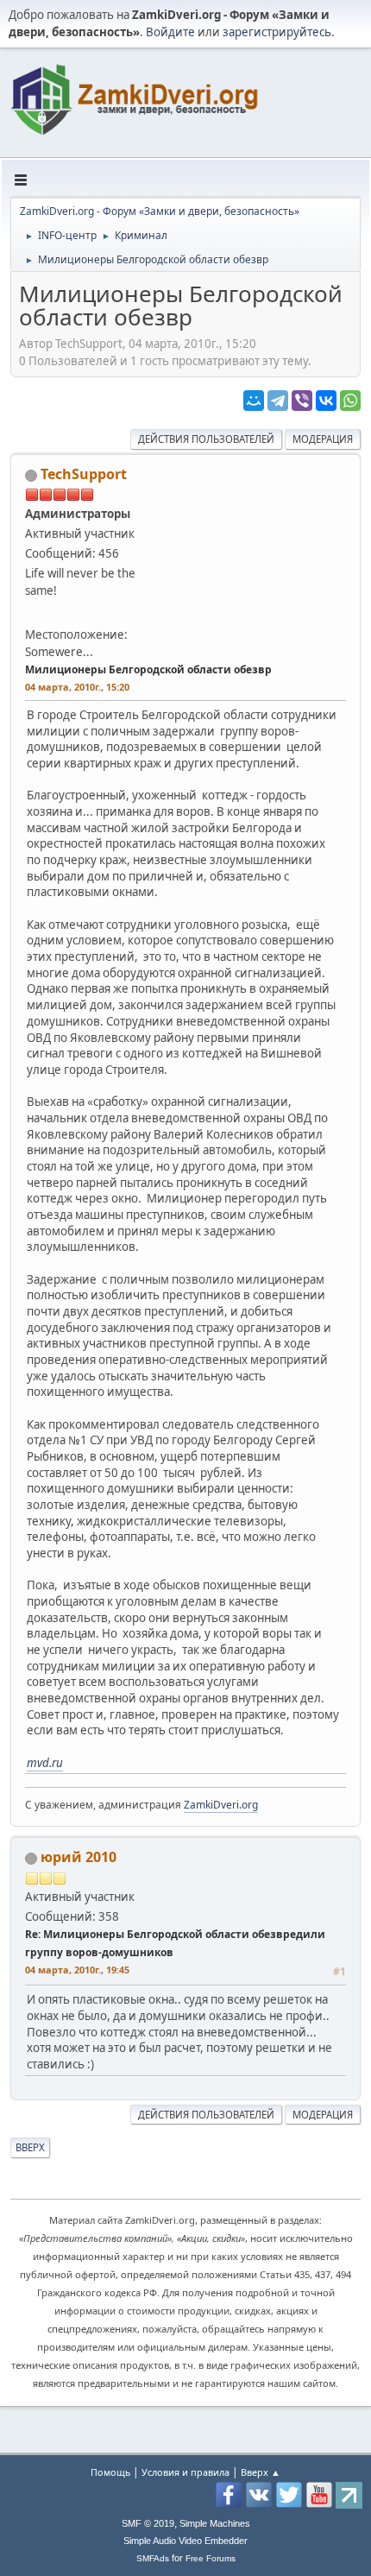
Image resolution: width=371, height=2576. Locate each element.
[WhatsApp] (350, 401)
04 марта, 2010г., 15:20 (77, 687)
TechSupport (84, 474)
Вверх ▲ (261, 2472)
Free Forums (211, 2558)
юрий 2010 (79, 1857)
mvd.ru (45, 1763)
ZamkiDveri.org (221, 1805)
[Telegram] (278, 401)
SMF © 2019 (148, 2523)
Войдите (170, 32)
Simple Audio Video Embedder (185, 2541)
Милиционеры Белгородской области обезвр (148, 669)
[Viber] (302, 401)
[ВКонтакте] (326, 401)
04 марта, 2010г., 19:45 (77, 1970)
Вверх (30, 2147)
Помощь (110, 2472)
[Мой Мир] (254, 401)
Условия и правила (185, 2472)
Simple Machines (215, 2523)
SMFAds (153, 2558)
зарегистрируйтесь (277, 32)
